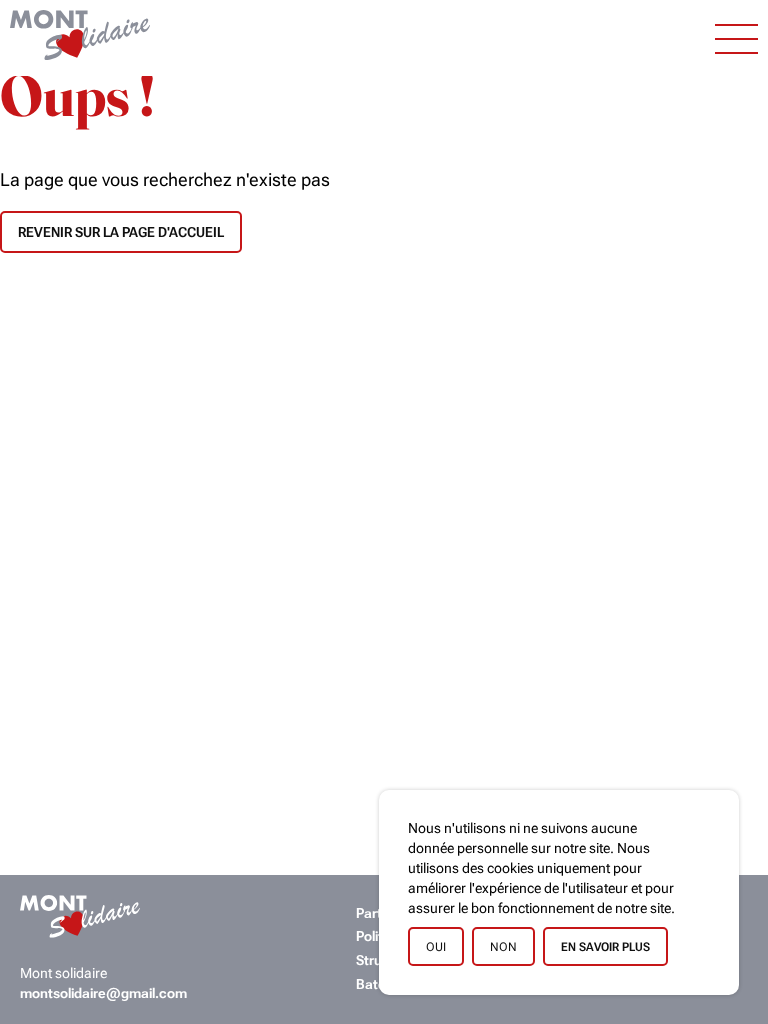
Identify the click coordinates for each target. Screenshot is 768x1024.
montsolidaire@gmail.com (103, 993)
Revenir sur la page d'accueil (121, 232)
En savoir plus (605, 947)
